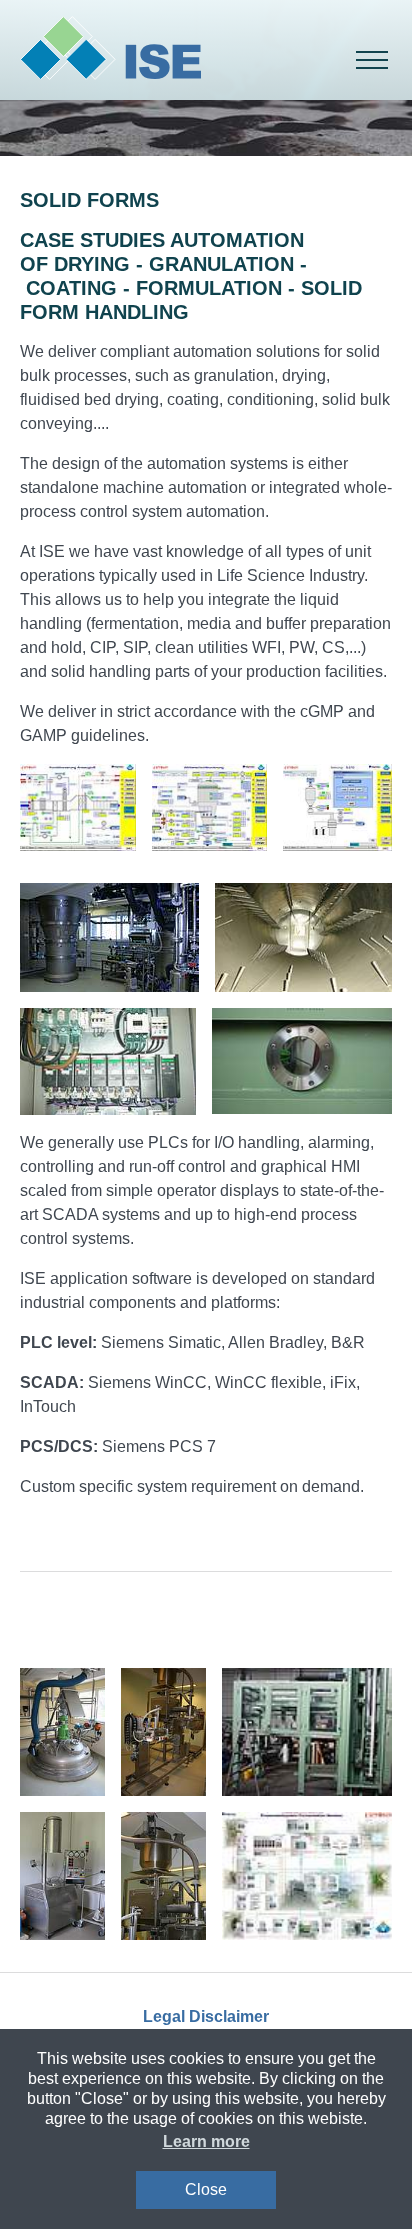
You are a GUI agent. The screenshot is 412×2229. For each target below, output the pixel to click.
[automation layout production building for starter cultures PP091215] (307, 1876)
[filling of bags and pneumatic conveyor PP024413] (163, 1732)
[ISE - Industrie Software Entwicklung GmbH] (110, 50)
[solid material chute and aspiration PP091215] (62, 1732)
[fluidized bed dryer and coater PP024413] (209, 807)
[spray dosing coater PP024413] (109, 937)
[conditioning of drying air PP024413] (78, 807)
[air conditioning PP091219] (108, 1061)
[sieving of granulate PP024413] (337, 807)
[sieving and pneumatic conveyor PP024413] (163, 1876)
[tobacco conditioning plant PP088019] (303, 937)
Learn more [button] (206, 2141)
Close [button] (206, 2189)
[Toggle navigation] (372, 60)
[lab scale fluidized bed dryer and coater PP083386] (62, 1876)
